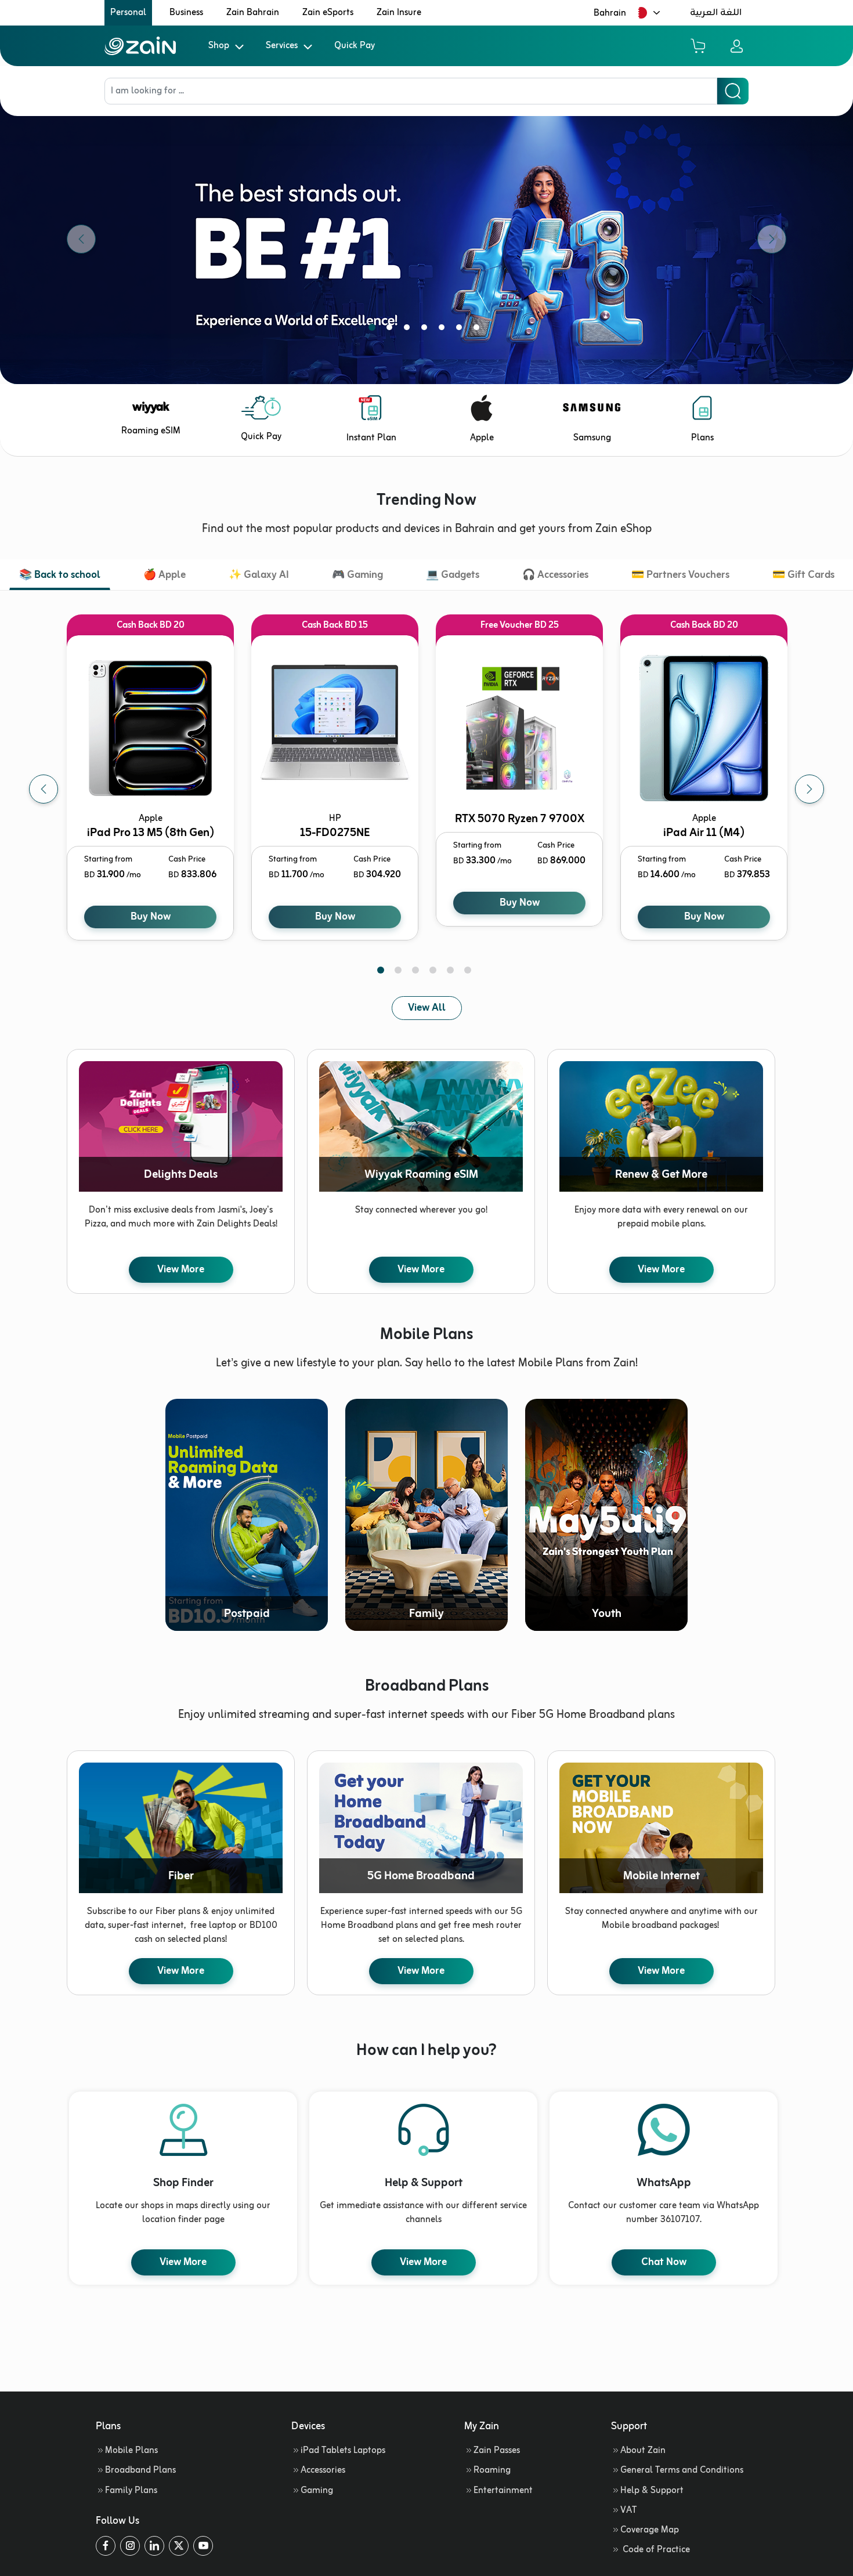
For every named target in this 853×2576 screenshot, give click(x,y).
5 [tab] (444, 330)
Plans (702, 438)
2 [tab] (392, 330)
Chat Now (664, 2262)
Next (809, 789)
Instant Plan (371, 438)
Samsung (592, 438)
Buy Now (151, 917)
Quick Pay (355, 46)
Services (282, 46)
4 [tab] (426, 330)
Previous (44, 789)
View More (181, 1269)
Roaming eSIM (151, 431)
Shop (219, 46)
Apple (482, 438)
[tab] (60, 576)
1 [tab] (374, 330)
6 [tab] (461, 330)
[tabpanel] (426, 239)
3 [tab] (409, 330)
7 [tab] (479, 330)
